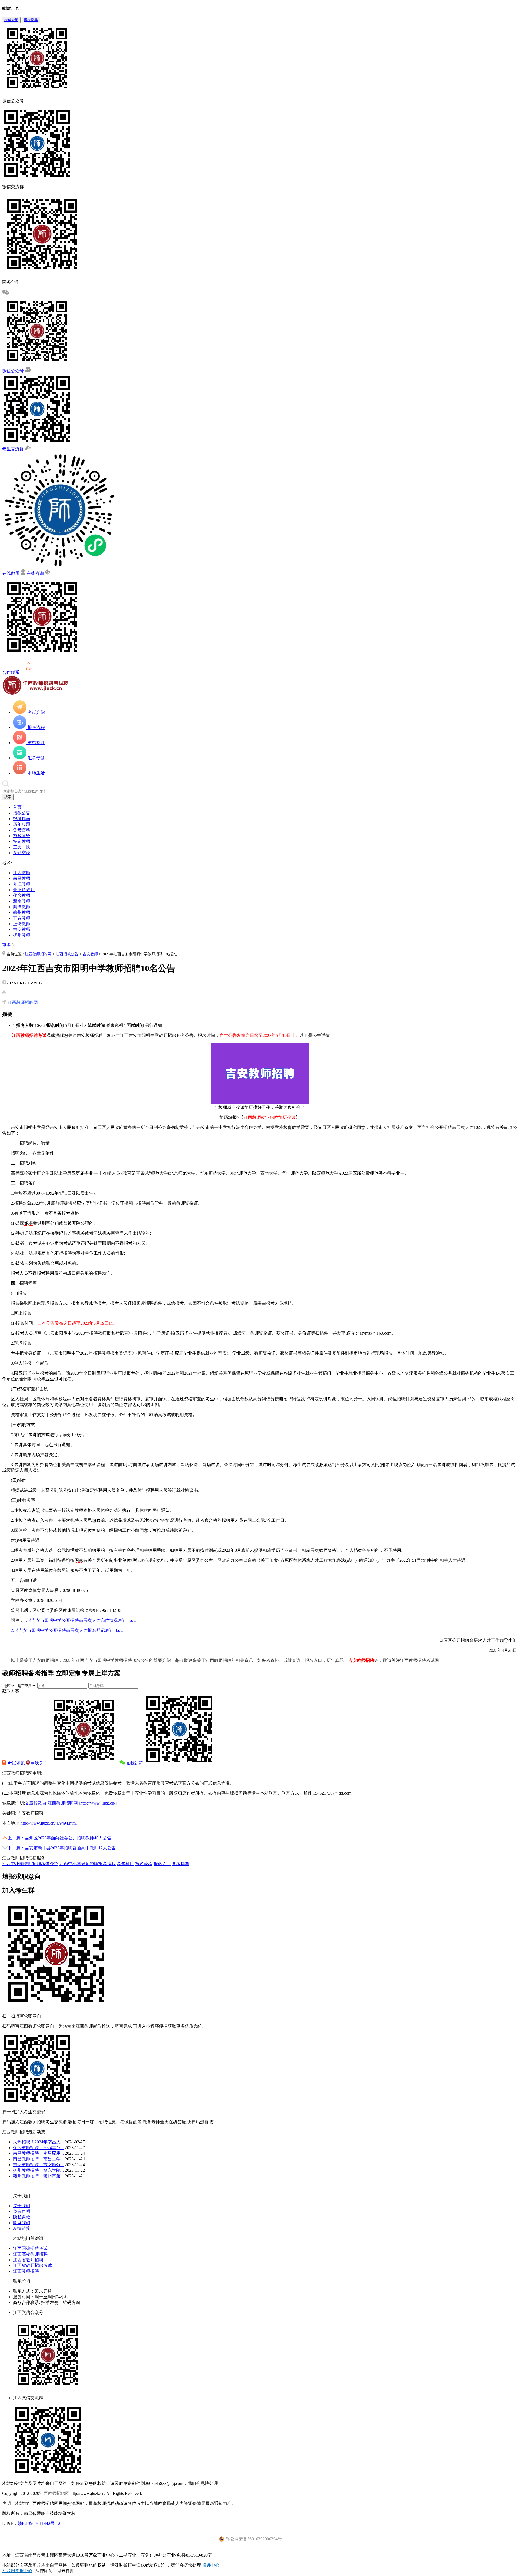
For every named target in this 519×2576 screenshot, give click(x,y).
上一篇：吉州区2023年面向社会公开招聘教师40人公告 (59, 1838)
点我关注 (39, 1763)
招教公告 (22, 813)
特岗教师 (22, 841)
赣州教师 (22, 912)
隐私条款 (22, 2217)
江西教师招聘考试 (29, 1035)
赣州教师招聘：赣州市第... (38, 2176)
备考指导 (181, 1864)
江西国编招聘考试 (30, 2248)
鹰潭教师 (22, 907)
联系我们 (22, 2223)
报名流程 (144, 1864)
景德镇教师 (24, 890)
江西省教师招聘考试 (32, 2265)
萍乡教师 (22, 895)
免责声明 (22, 2211)
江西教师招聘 (26, 2271)
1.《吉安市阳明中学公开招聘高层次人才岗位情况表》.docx (80, 1620)
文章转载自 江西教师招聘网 (71, 1803)
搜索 (8, 797)
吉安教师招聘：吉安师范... (38, 2165)
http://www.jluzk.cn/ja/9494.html (49, 1823)
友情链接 (22, 2228)
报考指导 (31, 20)
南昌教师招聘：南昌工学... (38, 2159)
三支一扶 (22, 847)
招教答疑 (22, 836)
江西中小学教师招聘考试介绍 (30, 1864)
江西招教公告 (67, 954)
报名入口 (162, 1864)
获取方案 (11, 1691)
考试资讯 (16, 1763)
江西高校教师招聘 (30, 2254)
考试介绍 (11, 20)
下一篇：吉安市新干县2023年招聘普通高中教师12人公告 (62, 1848)
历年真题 (22, 824)
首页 (17, 807)
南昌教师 (22, 878)
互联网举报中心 (17, 2571)
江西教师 (22, 873)
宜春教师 (22, 918)
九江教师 (22, 884)
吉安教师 (22, 929)
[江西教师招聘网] (36, 693)
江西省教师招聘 (28, 2260)
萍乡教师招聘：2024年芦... (38, 2148)
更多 (7, 945)
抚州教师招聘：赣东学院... (38, 2170)
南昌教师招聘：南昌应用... (38, 2153)
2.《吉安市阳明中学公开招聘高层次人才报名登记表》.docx (63, 1630)
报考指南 (22, 819)
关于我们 (22, 2206)
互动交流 (22, 853)
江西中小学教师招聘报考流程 (88, 1864)
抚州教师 (22, 935)
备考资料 (22, 830)
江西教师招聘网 (38, 954)
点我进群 (135, 1763)
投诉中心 (211, 2565)
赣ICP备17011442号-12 (39, 2523)
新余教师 (22, 901)
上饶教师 (22, 924)
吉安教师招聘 (361, 1660)
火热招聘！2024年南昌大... (38, 2142)
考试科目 (125, 1864)
